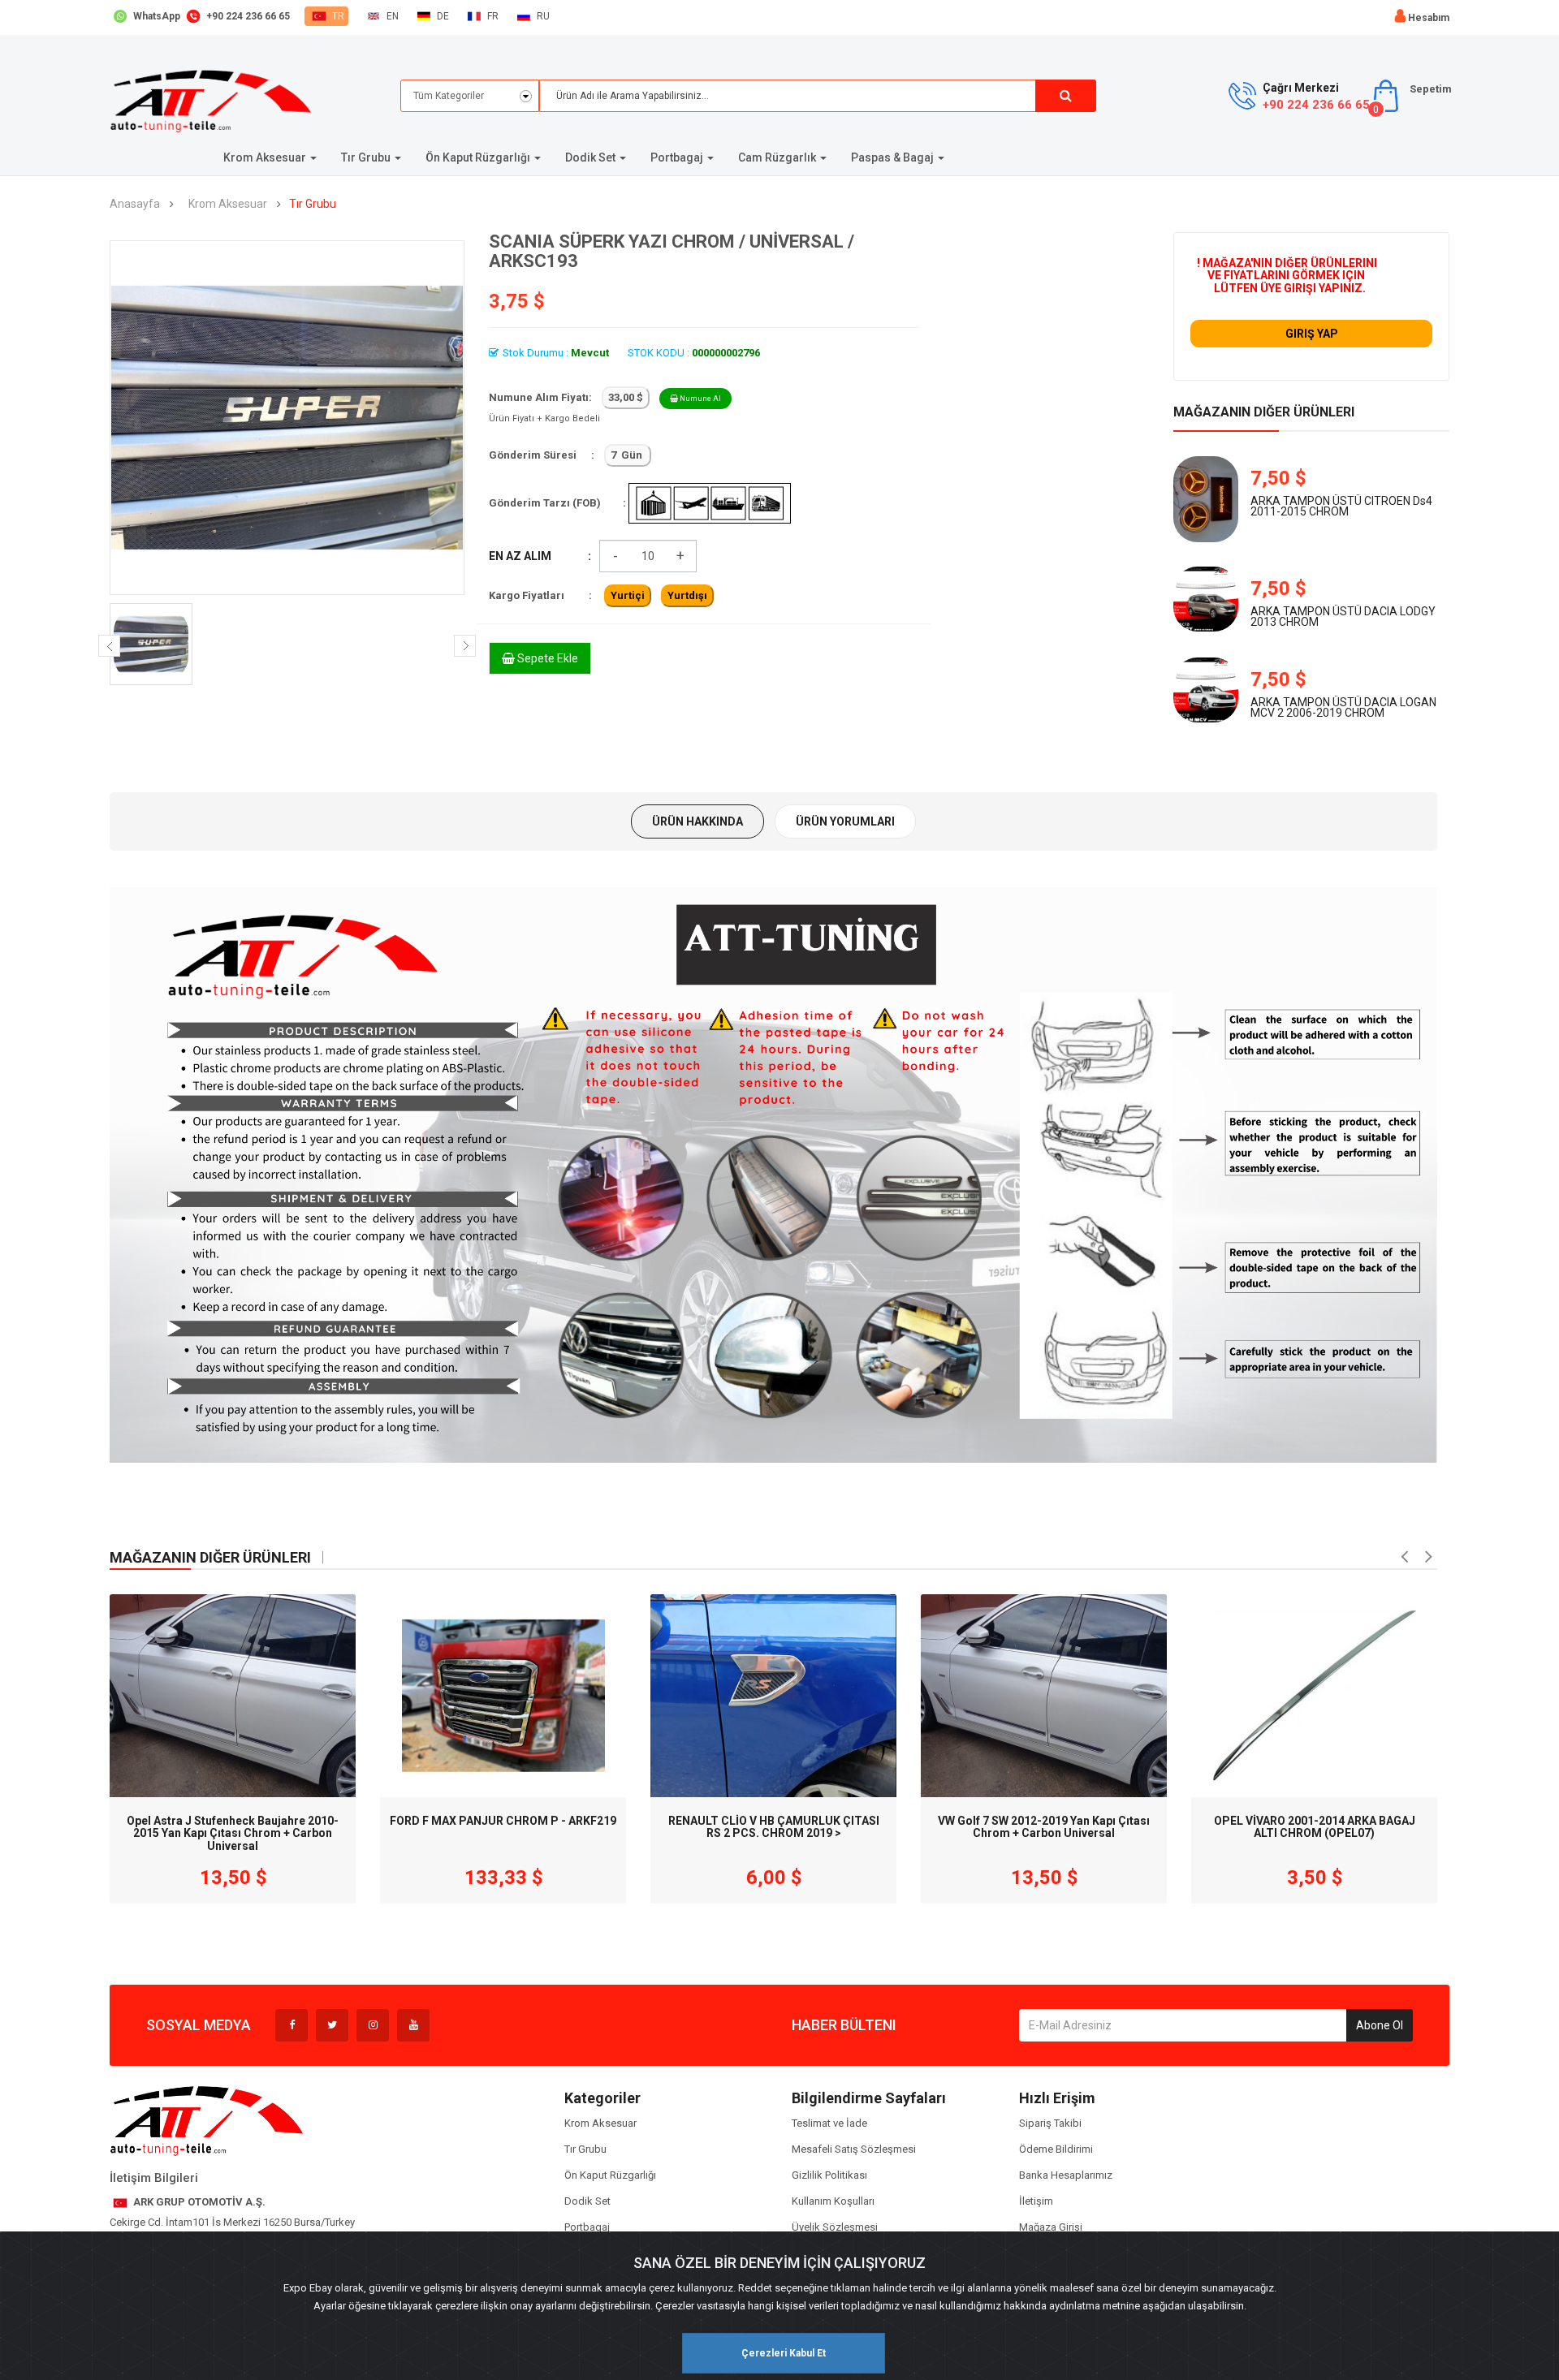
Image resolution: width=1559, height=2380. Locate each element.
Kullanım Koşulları (833, 2201)
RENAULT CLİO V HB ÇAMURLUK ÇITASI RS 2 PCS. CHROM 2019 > (774, 1827)
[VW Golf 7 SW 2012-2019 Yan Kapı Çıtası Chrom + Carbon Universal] (1044, 1696)
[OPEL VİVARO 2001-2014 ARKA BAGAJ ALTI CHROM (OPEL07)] (1314, 1696)
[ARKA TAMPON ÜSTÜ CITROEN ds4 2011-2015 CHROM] (1206, 500)
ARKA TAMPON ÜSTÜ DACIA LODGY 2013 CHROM (1343, 617)
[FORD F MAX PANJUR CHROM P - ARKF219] (503, 1696)
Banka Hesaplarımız (1066, 2175)
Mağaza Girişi (1051, 2227)
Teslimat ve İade (829, 2123)
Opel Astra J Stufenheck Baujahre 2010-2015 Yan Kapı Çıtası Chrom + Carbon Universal (233, 1829)
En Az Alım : (540, 556)
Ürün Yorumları (845, 821)
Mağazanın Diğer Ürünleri (1264, 412)
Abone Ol (1380, 2025)
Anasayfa (135, 204)
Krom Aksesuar (228, 204)
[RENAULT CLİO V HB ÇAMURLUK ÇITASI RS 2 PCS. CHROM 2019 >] (773, 1696)
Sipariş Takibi (1050, 2123)
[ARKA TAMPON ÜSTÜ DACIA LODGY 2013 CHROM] (1206, 599)
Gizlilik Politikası (829, 2175)
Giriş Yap (1312, 334)
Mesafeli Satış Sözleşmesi (854, 2149)
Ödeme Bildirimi (1056, 2149)
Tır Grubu (313, 204)
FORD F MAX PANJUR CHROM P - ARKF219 (503, 1821)
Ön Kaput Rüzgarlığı (610, 2175)
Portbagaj (587, 2227)
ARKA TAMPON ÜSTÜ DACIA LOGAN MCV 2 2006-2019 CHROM (1343, 707)
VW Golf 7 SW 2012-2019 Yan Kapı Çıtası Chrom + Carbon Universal (1044, 1827)
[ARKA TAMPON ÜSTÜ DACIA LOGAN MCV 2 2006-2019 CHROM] (1206, 690)
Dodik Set (587, 2201)
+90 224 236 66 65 (1316, 105)
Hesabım (1429, 18)
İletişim (1036, 2201)
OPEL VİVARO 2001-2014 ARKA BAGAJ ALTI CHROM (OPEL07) (1315, 1827)
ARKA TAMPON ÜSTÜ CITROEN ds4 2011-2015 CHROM (1341, 506)
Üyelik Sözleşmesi (835, 2227)
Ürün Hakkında (697, 821)
